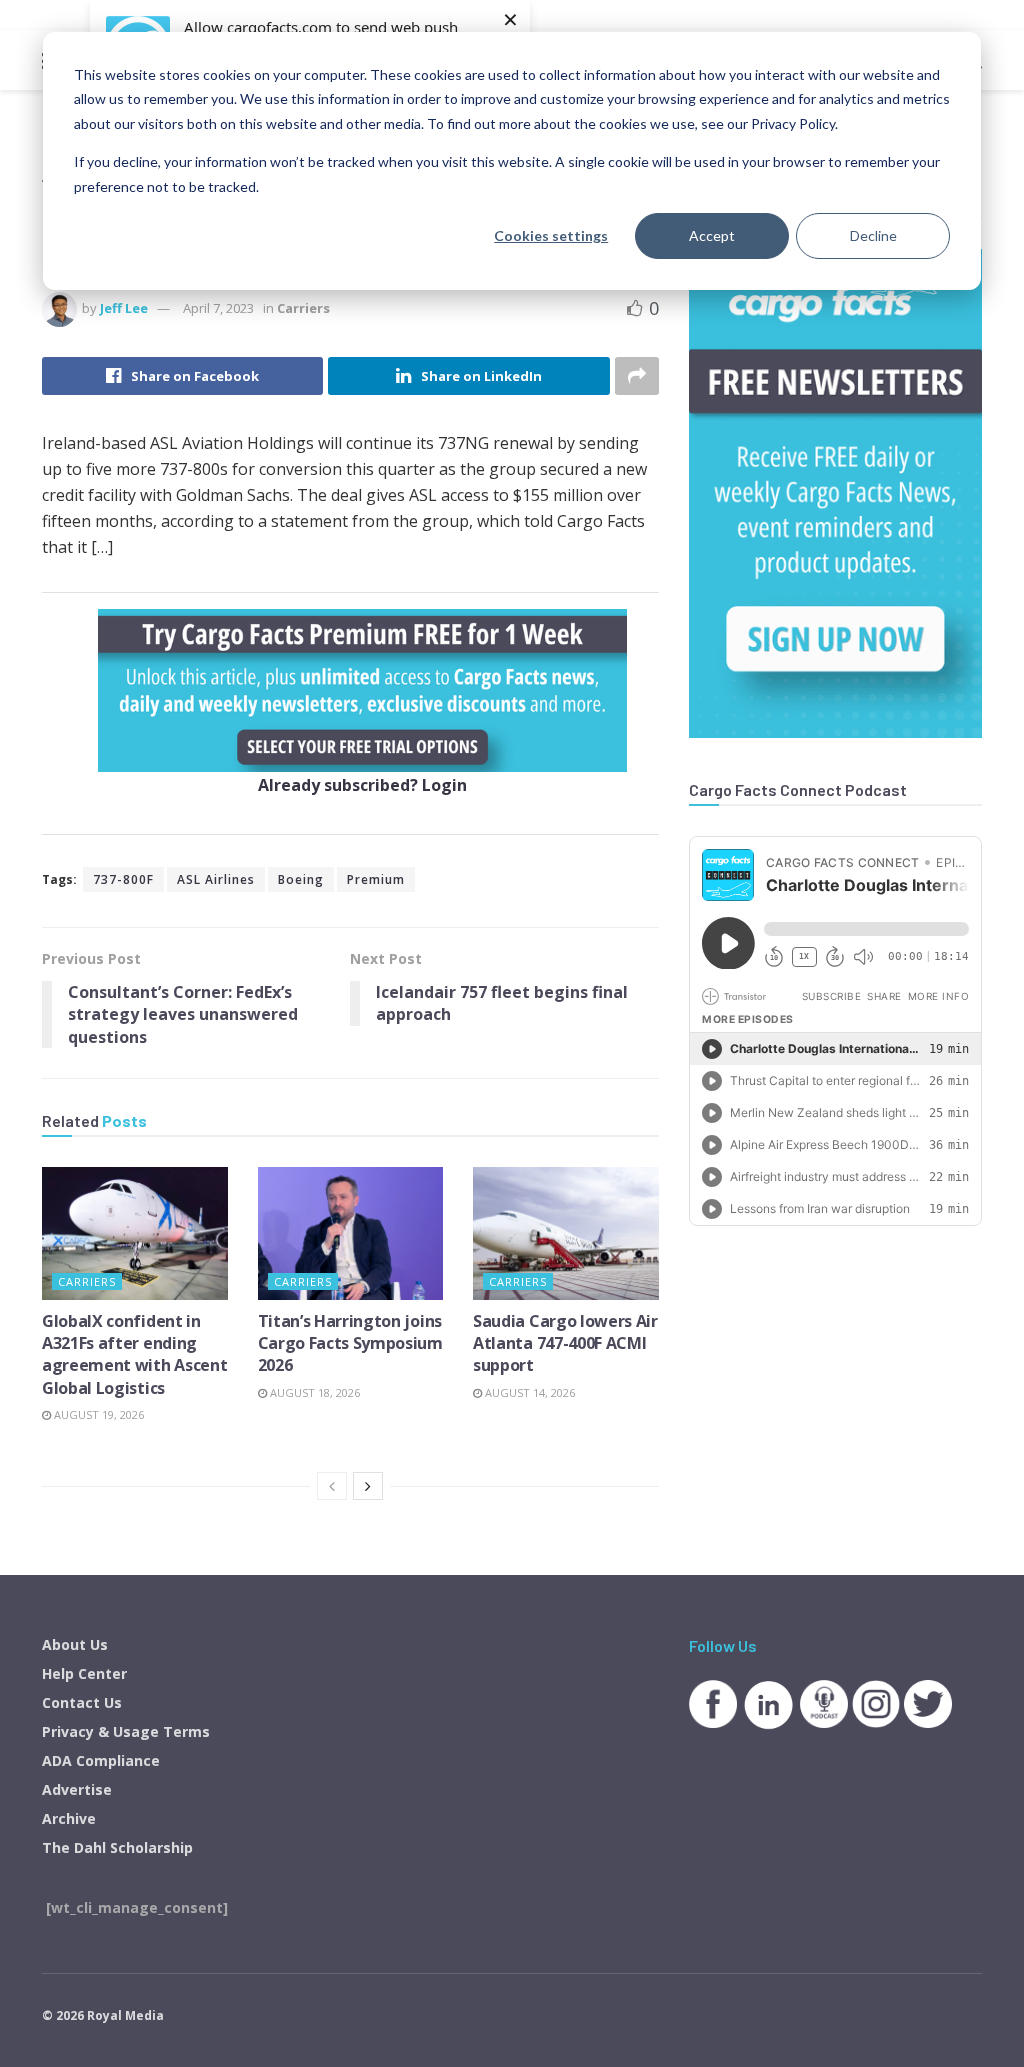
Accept (712, 235)
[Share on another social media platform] (637, 376)
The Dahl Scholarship (117, 1847)
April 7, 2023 (218, 308)
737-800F (123, 879)
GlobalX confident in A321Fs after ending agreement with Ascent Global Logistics (134, 1354)
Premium (376, 879)
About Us (75, 1644)
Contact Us (82, 1702)
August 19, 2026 (97, 1414)
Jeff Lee (124, 308)
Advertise (77, 1789)
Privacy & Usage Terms (126, 1731)
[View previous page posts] (332, 1486)
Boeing (301, 879)
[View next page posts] (368, 1486)
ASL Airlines (216, 879)
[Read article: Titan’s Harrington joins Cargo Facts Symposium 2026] (351, 1233)
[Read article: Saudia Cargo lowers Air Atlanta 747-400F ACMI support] (566, 1233)
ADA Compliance (101, 1760)
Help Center (84, 1673)
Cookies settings (551, 235)
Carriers (303, 308)
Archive (69, 1818)
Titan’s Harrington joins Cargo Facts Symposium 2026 (350, 1343)
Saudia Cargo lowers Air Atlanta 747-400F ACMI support (565, 1343)
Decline (873, 235)
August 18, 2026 (313, 1392)
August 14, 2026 (528, 1392)
